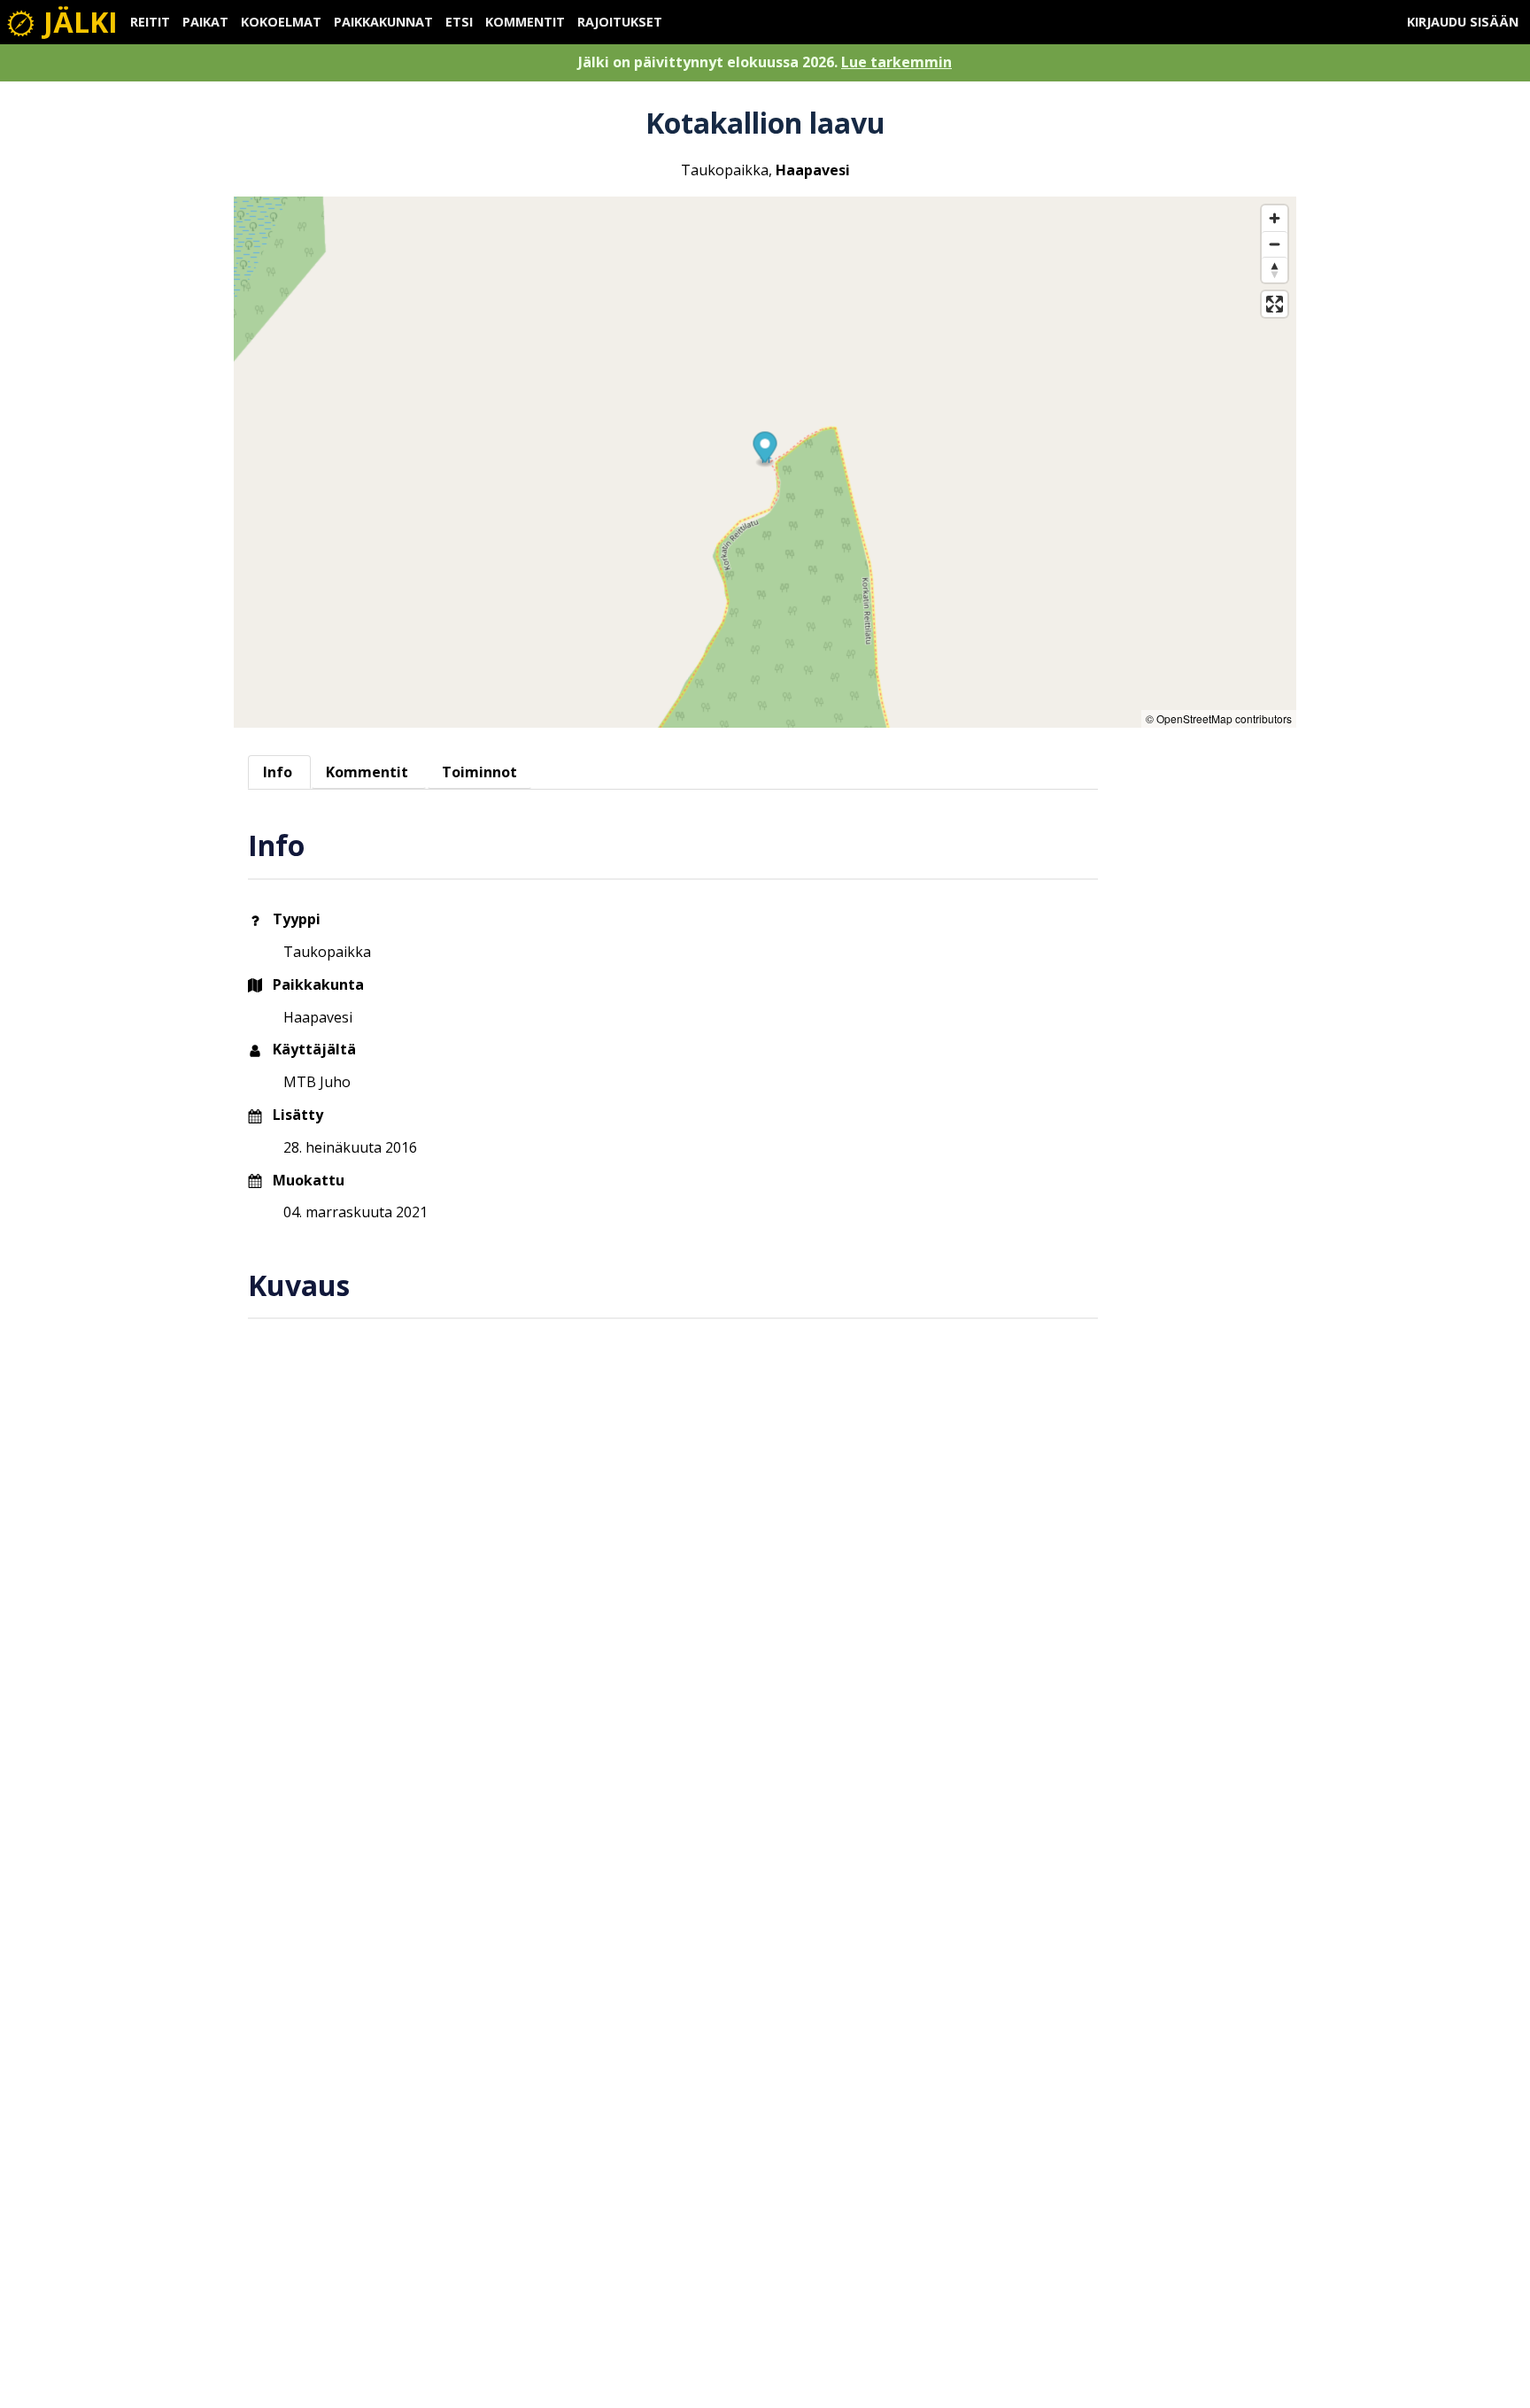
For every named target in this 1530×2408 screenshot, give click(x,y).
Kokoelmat (281, 22)
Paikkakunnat (383, 22)
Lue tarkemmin (896, 62)
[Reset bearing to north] (1275, 270)
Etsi (459, 22)
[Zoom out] (1275, 244)
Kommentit (525, 22)
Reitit (150, 22)
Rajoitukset (620, 22)
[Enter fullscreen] (1275, 304)
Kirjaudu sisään (1463, 22)
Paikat (205, 22)
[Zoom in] (1275, 218)
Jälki (77, 22)
